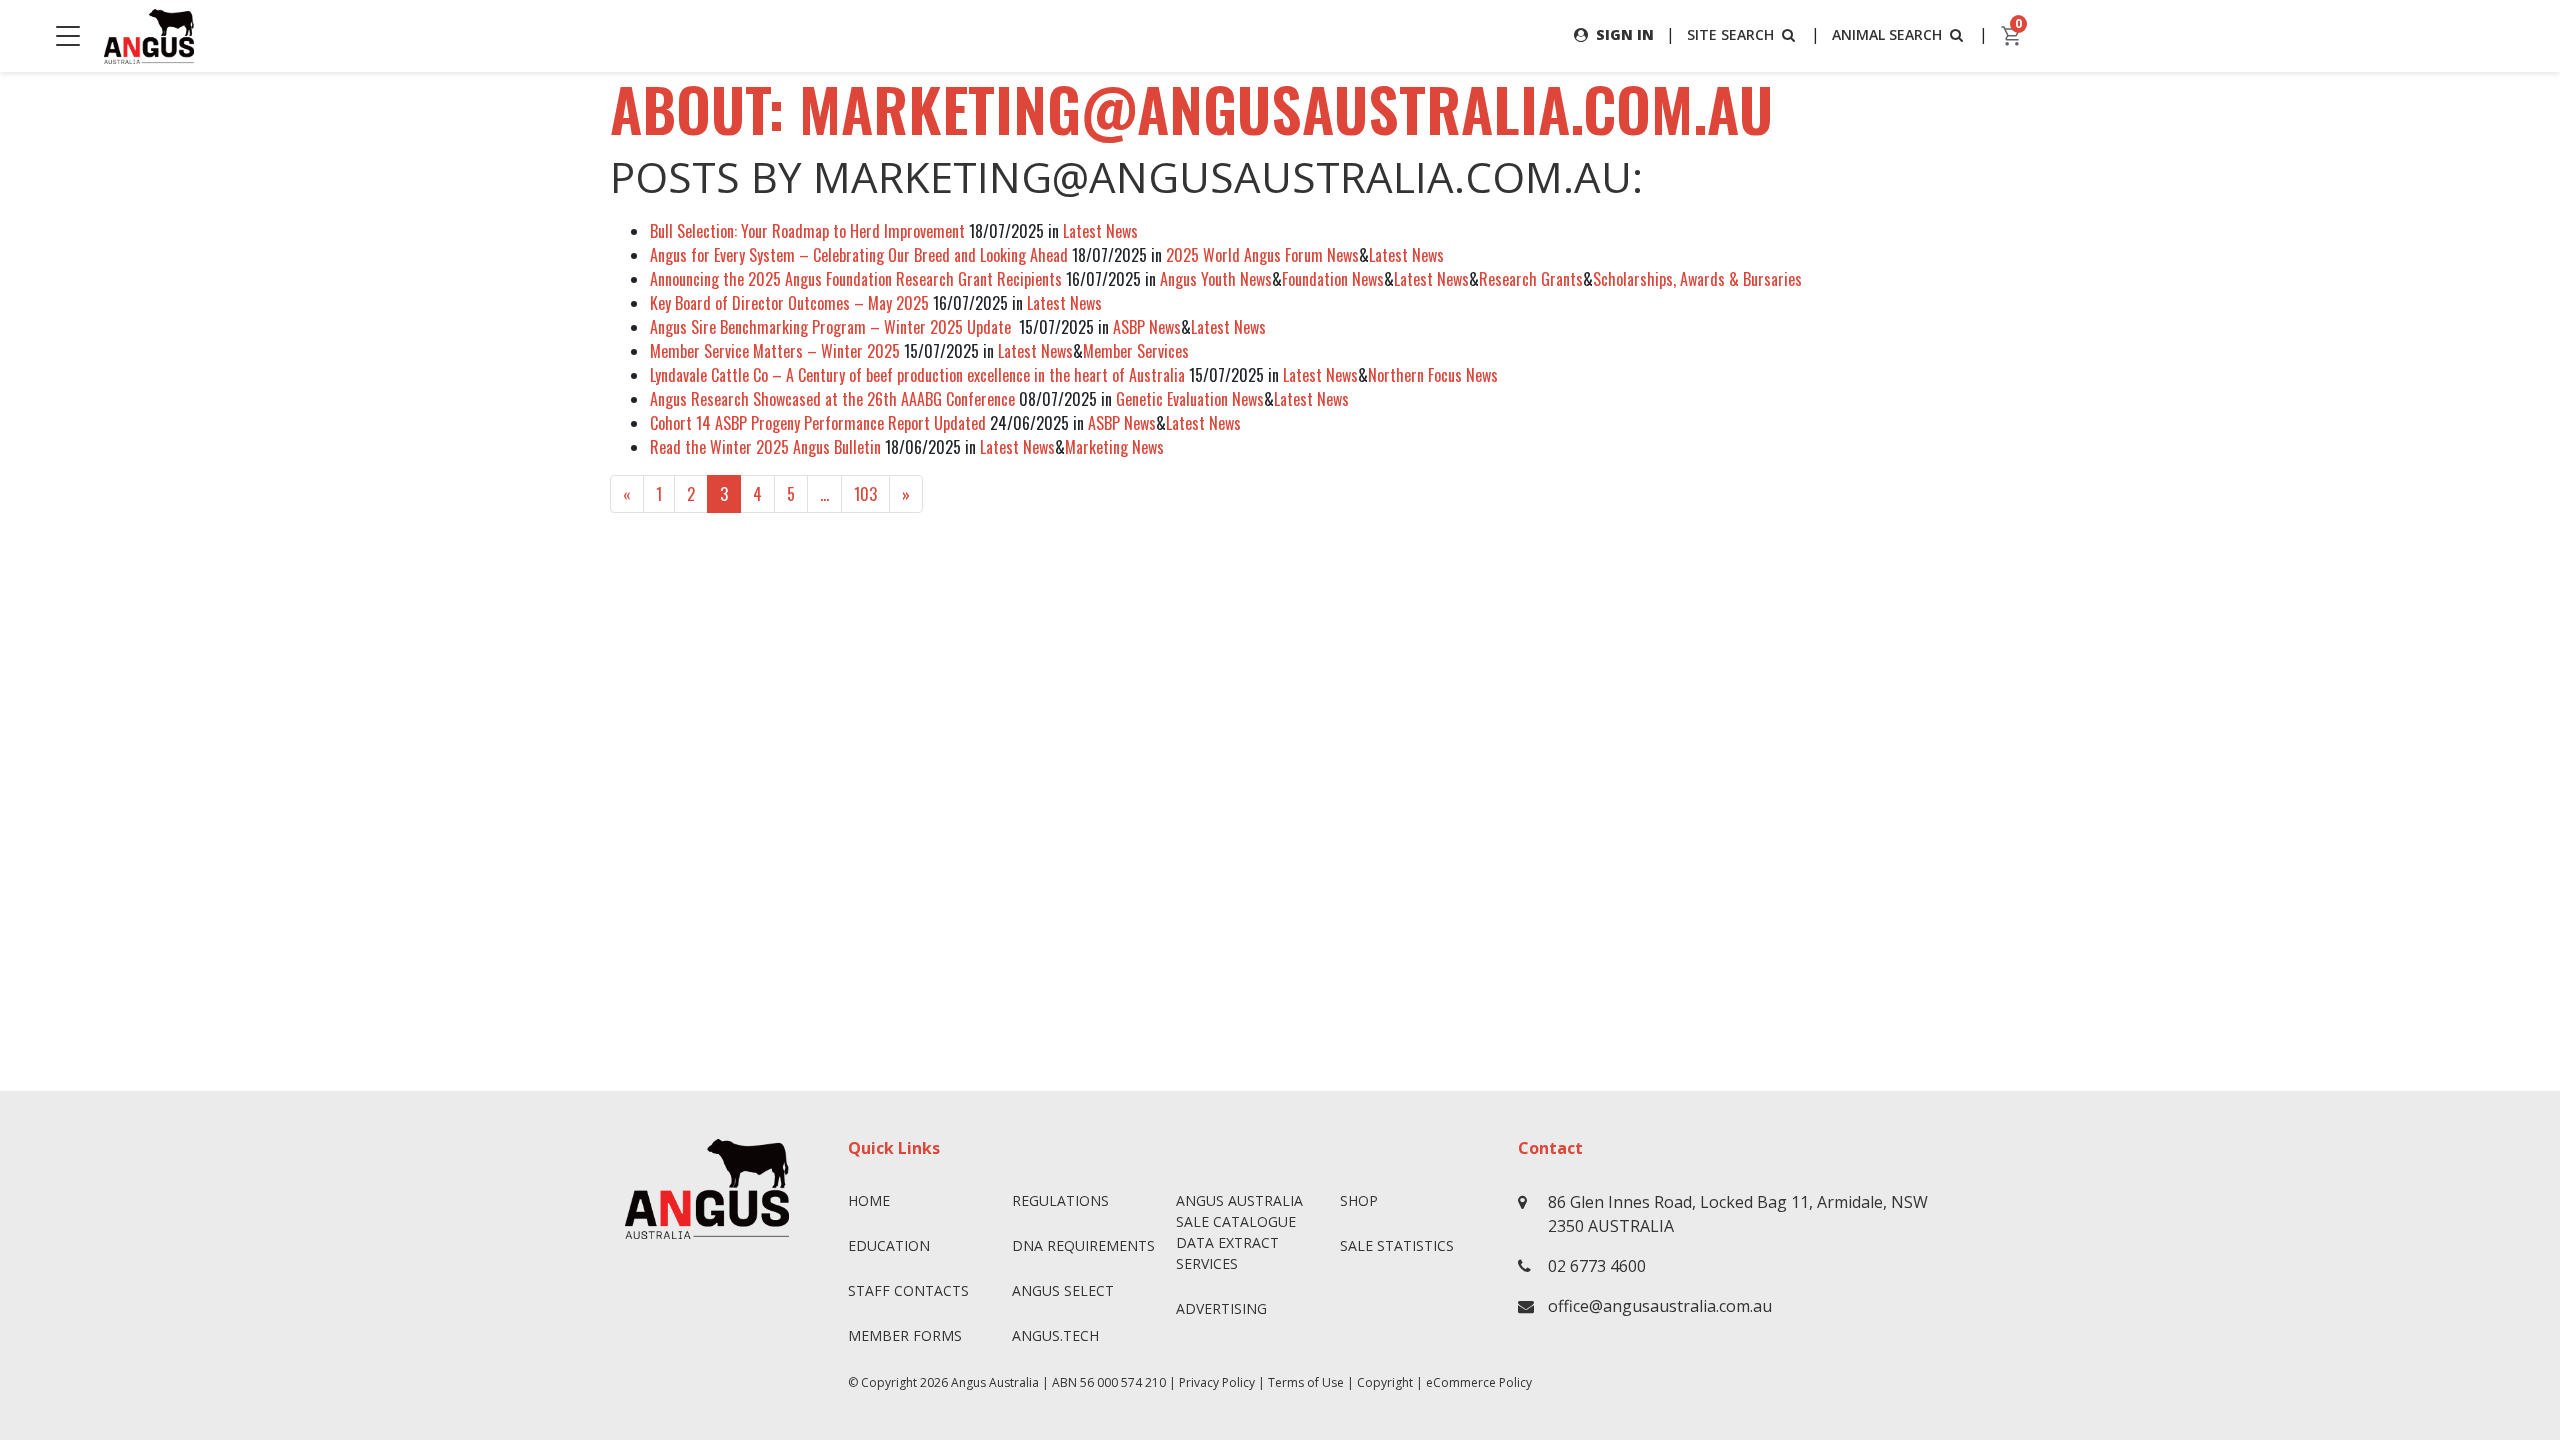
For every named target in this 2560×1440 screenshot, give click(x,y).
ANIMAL (1887, 34)
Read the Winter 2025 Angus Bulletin (765, 447)
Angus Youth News (1216, 279)
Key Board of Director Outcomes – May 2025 (789, 303)
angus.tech (1055, 1335)
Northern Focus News (1433, 375)
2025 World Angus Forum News (1262, 255)
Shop (1359, 1200)
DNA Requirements (1083, 1245)
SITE (1730, 34)
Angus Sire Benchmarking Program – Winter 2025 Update (832, 327)
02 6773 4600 (1597, 1266)
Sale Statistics (1397, 1245)
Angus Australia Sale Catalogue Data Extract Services (1239, 1232)
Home (869, 1200)
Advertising (1221, 1308)
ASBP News (1147, 327)
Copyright (1385, 1382)
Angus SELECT (1063, 1290)
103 (865, 494)
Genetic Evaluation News (1190, 399)
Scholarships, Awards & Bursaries (1697, 279)
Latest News (1100, 231)
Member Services (1136, 351)
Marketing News (1114, 447)
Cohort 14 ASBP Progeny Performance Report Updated (818, 423)
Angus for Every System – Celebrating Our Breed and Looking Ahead (859, 255)
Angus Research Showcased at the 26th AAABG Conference (832, 399)
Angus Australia (995, 1382)
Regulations (1060, 1200)
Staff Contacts (908, 1290)
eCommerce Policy (1479, 1382)
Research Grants (1531, 279)
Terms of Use (1306, 1382)
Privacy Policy (1217, 1382)
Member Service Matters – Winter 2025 (775, 351)
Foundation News (1333, 279)
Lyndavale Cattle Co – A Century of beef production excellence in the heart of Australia (917, 375)
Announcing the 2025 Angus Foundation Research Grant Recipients (856, 279)
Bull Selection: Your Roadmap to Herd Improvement (807, 231)
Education (889, 1245)
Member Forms (905, 1335)
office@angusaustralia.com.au (1660, 1306)
